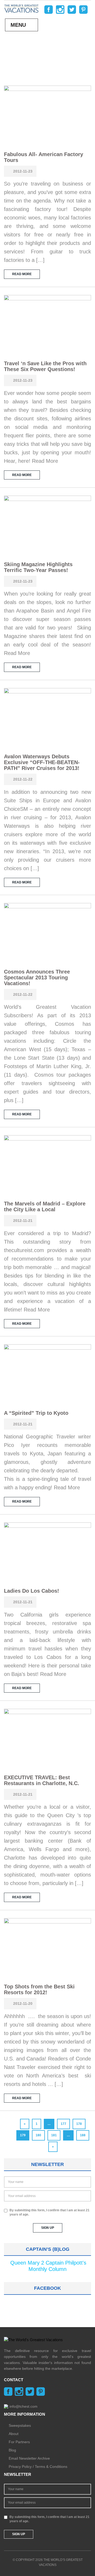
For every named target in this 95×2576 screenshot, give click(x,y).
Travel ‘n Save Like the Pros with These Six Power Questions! (45, 366)
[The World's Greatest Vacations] (21, 8)
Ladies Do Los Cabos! (32, 1591)
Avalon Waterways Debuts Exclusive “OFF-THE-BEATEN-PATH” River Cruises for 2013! (42, 762)
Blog (12, 2450)
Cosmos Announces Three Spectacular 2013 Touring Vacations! (37, 977)
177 (63, 2124)
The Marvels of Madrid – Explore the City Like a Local (45, 1206)
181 (54, 2135)
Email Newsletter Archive (29, 2458)
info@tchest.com (23, 2406)
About (14, 2434)
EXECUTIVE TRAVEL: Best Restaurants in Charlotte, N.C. (42, 1780)
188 (83, 2135)
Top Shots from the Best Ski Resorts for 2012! (39, 1989)
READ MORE (22, 274)
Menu (18, 25)
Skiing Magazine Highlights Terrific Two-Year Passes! (38, 567)
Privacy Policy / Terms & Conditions (38, 2467)
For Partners (19, 2442)
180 (38, 2135)
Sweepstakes (20, 2425)
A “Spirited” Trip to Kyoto (36, 1413)
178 (79, 2124)
